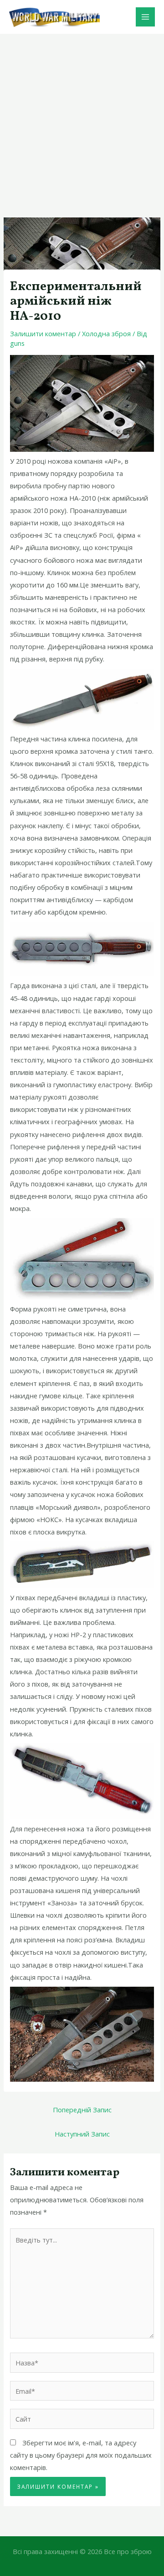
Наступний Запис (82, 2134)
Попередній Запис (82, 2110)
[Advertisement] (82, 121)
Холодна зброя (106, 333)
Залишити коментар (43, 333)
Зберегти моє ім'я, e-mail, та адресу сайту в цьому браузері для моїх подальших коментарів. (81, 2455)
